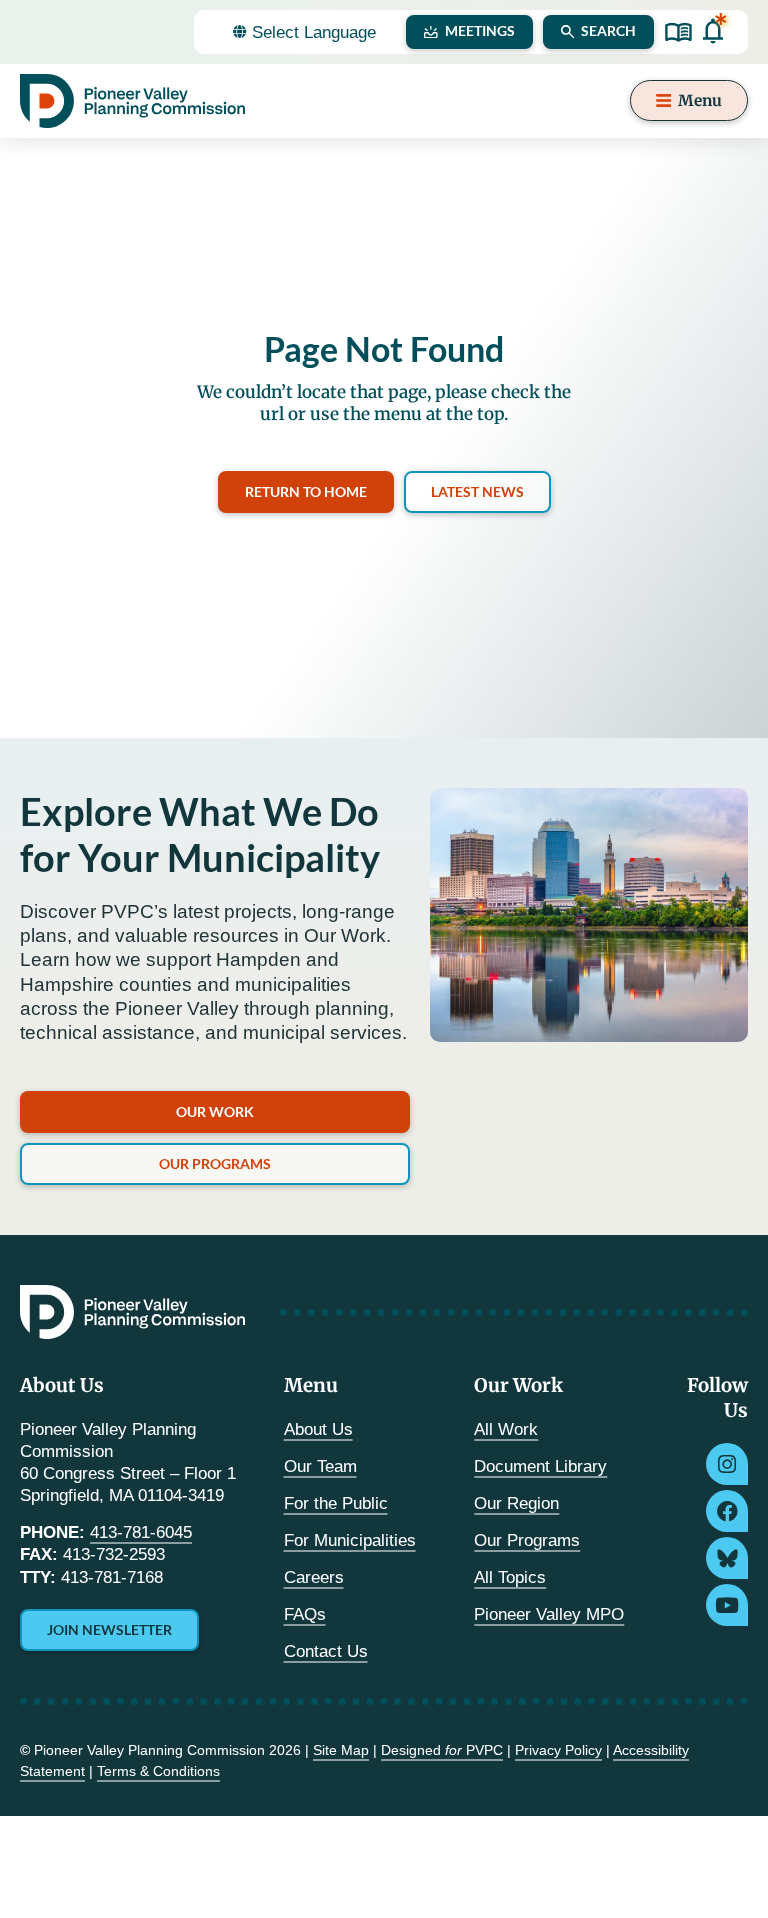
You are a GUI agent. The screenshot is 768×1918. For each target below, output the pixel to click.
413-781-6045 (141, 1532)
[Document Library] (678, 32)
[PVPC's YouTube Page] (727, 1605)
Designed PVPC (442, 1750)
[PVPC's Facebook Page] (727, 1511)
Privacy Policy (558, 1750)
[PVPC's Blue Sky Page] (727, 1558)
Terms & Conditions (158, 1771)
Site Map (341, 1750)
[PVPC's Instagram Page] (727, 1464)
